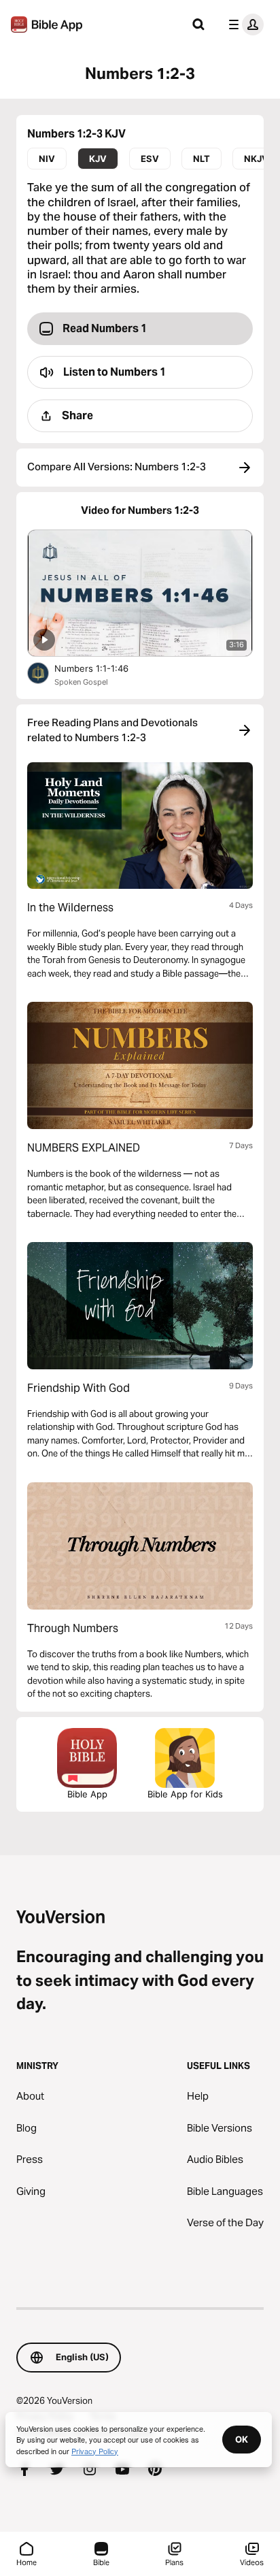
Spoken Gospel (81, 682)
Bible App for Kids (185, 1794)
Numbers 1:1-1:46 (103, 668)
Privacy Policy (95, 2451)
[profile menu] (243, 25)
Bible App (87, 1794)
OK (242, 2439)
